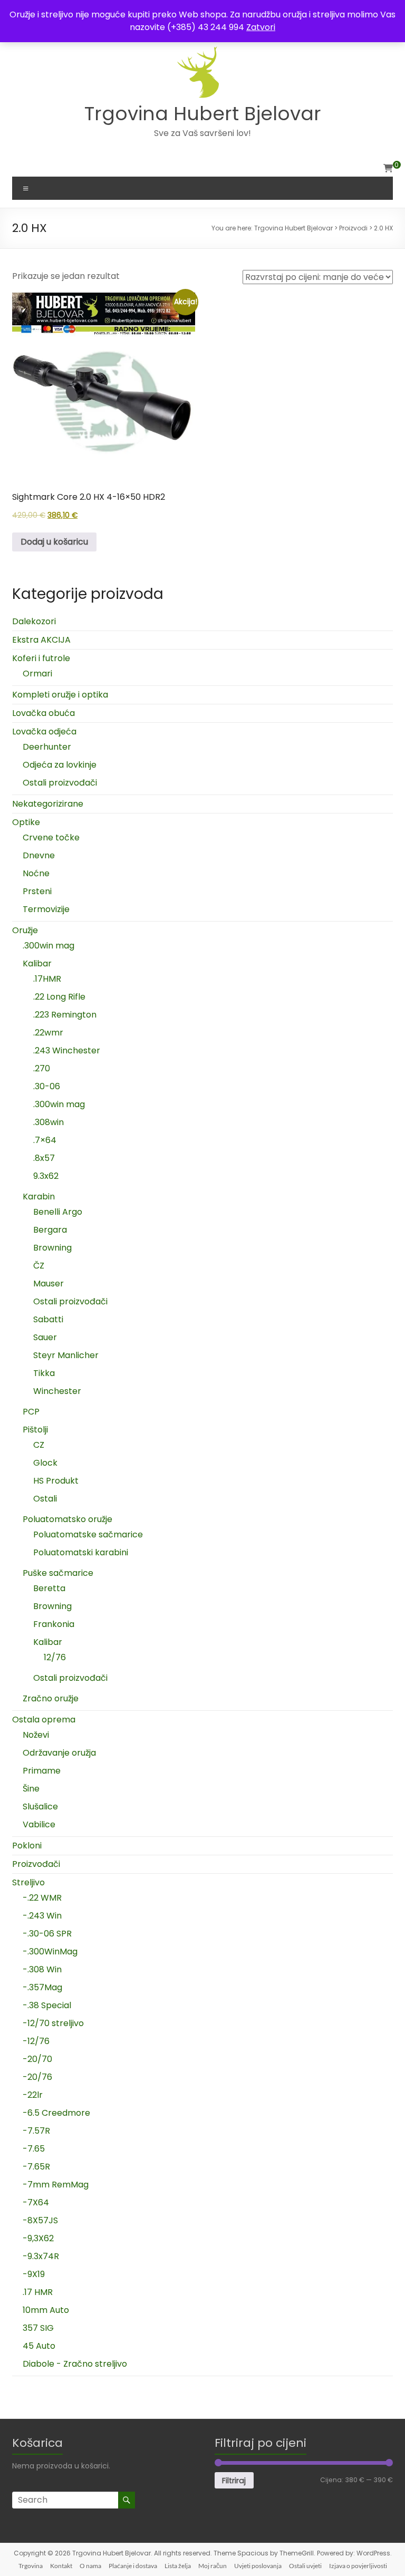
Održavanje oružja (59, 1753)
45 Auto (39, 2346)
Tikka (44, 1373)
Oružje (25, 930)
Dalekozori (34, 621)
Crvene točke (51, 837)
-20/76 (37, 2077)
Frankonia (54, 1624)
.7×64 (45, 1140)
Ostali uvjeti (305, 2566)
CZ (39, 1445)
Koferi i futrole (41, 658)
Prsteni (37, 891)
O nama (90, 2566)
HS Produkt (56, 1481)
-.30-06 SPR (47, 1934)
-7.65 (34, 2149)
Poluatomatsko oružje (67, 1519)
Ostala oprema (44, 1720)
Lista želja (178, 2566)
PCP (31, 1412)
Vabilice (39, 1824)
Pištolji (35, 1430)
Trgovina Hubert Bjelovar (203, 114)
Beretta (49, 1588)
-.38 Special (47, 2005)
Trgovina (31, 2566)
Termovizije (46, 909)
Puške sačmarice (58, 1573)
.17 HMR (38, 2292)
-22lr (33, 2095)
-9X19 (34, 2274)
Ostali (45, 1499)
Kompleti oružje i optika (60, 695)
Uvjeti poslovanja (258, 2566)
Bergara (50, 1230)
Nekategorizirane (48, 804)
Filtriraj (234, 2481)
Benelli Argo (58, 1212)
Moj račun (213, 2566)
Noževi (36, 1735)
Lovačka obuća (44, 713)
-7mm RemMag (56, 2185)
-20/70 (37, 2059)
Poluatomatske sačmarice (88, 1534)
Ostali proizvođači (60, 783)
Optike (26, 822)
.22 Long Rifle (59, 997)
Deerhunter (47, 747)
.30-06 (47, 1086)
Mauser (49, 1284)
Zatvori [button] (261, 27)
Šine (31, 1789)
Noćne (36, 873)
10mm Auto (46, 2310)
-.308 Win (42, 1969)
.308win (49, 1122)
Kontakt (61, 2566)
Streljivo (28, 1882)
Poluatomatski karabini (81, 1552)
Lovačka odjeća (44, 732)
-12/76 (36, 2041)
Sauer (45, 1337)
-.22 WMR (42, 1898)
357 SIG (38, 2328)
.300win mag (49, 946)
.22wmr (48, 1033)
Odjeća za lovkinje (60, 765)
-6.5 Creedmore (56, 2113)
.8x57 (44, 1158)
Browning (52, 1248)
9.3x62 (46, 1176)
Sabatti (48, 1319)
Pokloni (27, 1846)
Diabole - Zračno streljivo (75, 2364)
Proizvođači (36, 1864)
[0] (388, 169)
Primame (42, 1771)
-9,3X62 (38, 2238)
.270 (42, 1068)
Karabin (39, 1197)
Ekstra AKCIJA (41, 640)
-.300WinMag (50, 1952)
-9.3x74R (41, 2256)
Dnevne (39, 855)
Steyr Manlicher (66, 1355)
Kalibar (37, 963)
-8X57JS (40, 2220)
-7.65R (36, 2167)
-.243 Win (42, 1916)
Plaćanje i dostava (133, 2566)
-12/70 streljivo (53, 2023)
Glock (45, 1463)
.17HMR (47, 979)
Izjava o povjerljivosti (358, 2566)
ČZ (39, 1266)
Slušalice (40, 1807)
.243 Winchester (67, 1050)
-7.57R (36, 2131)
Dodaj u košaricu (54, 542)
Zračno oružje (51, 1698)
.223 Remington (65, 1015)
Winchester (57, 1391)
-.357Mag (42, 1987)
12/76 (55, 1657)
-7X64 (36, 2202)
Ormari (37, 674)
